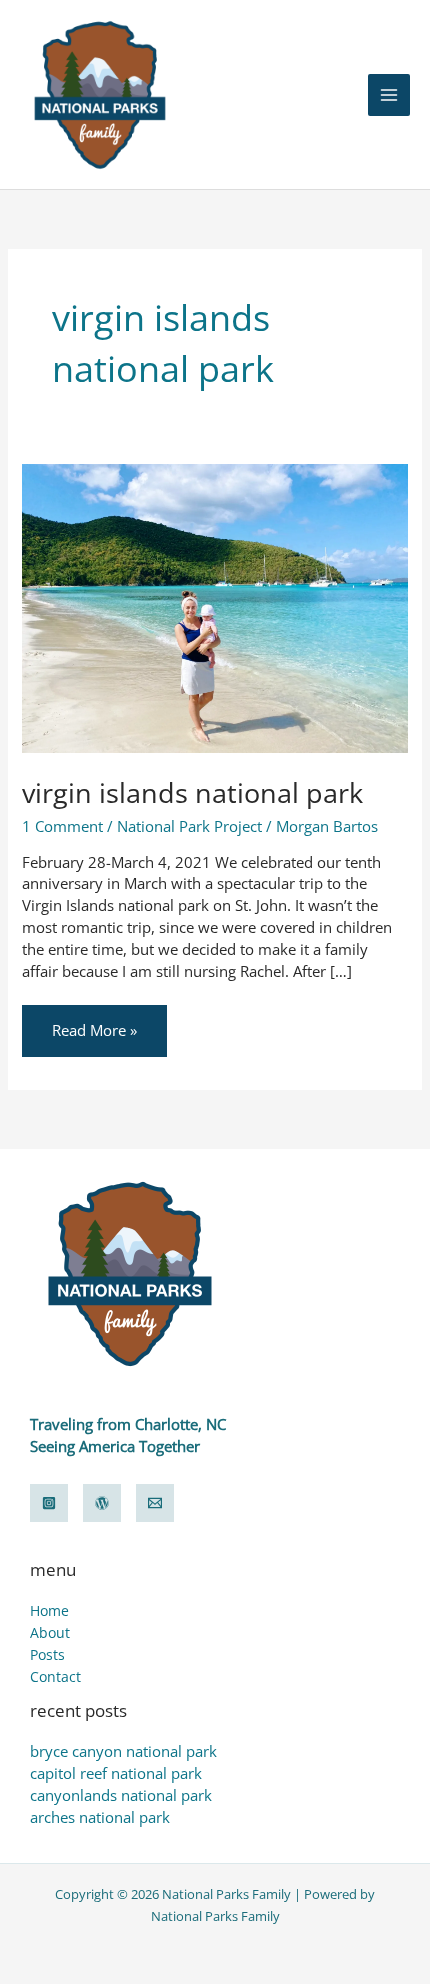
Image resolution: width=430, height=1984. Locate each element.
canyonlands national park (121, 1795)
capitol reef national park (116, 1773)
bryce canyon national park (123, 1751)
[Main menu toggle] (389, 95)
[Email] (155, 1503)
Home (49, 1610)
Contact (55, 1676)
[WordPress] (102, 1503)
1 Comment (62, 826)
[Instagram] (49, 1503)
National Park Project (189, 826)
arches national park (100, 1817)
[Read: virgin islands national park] (214, 606)
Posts (47, 1654)
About (50, 1632)
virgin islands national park (192, 792)
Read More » (94, 1022)
